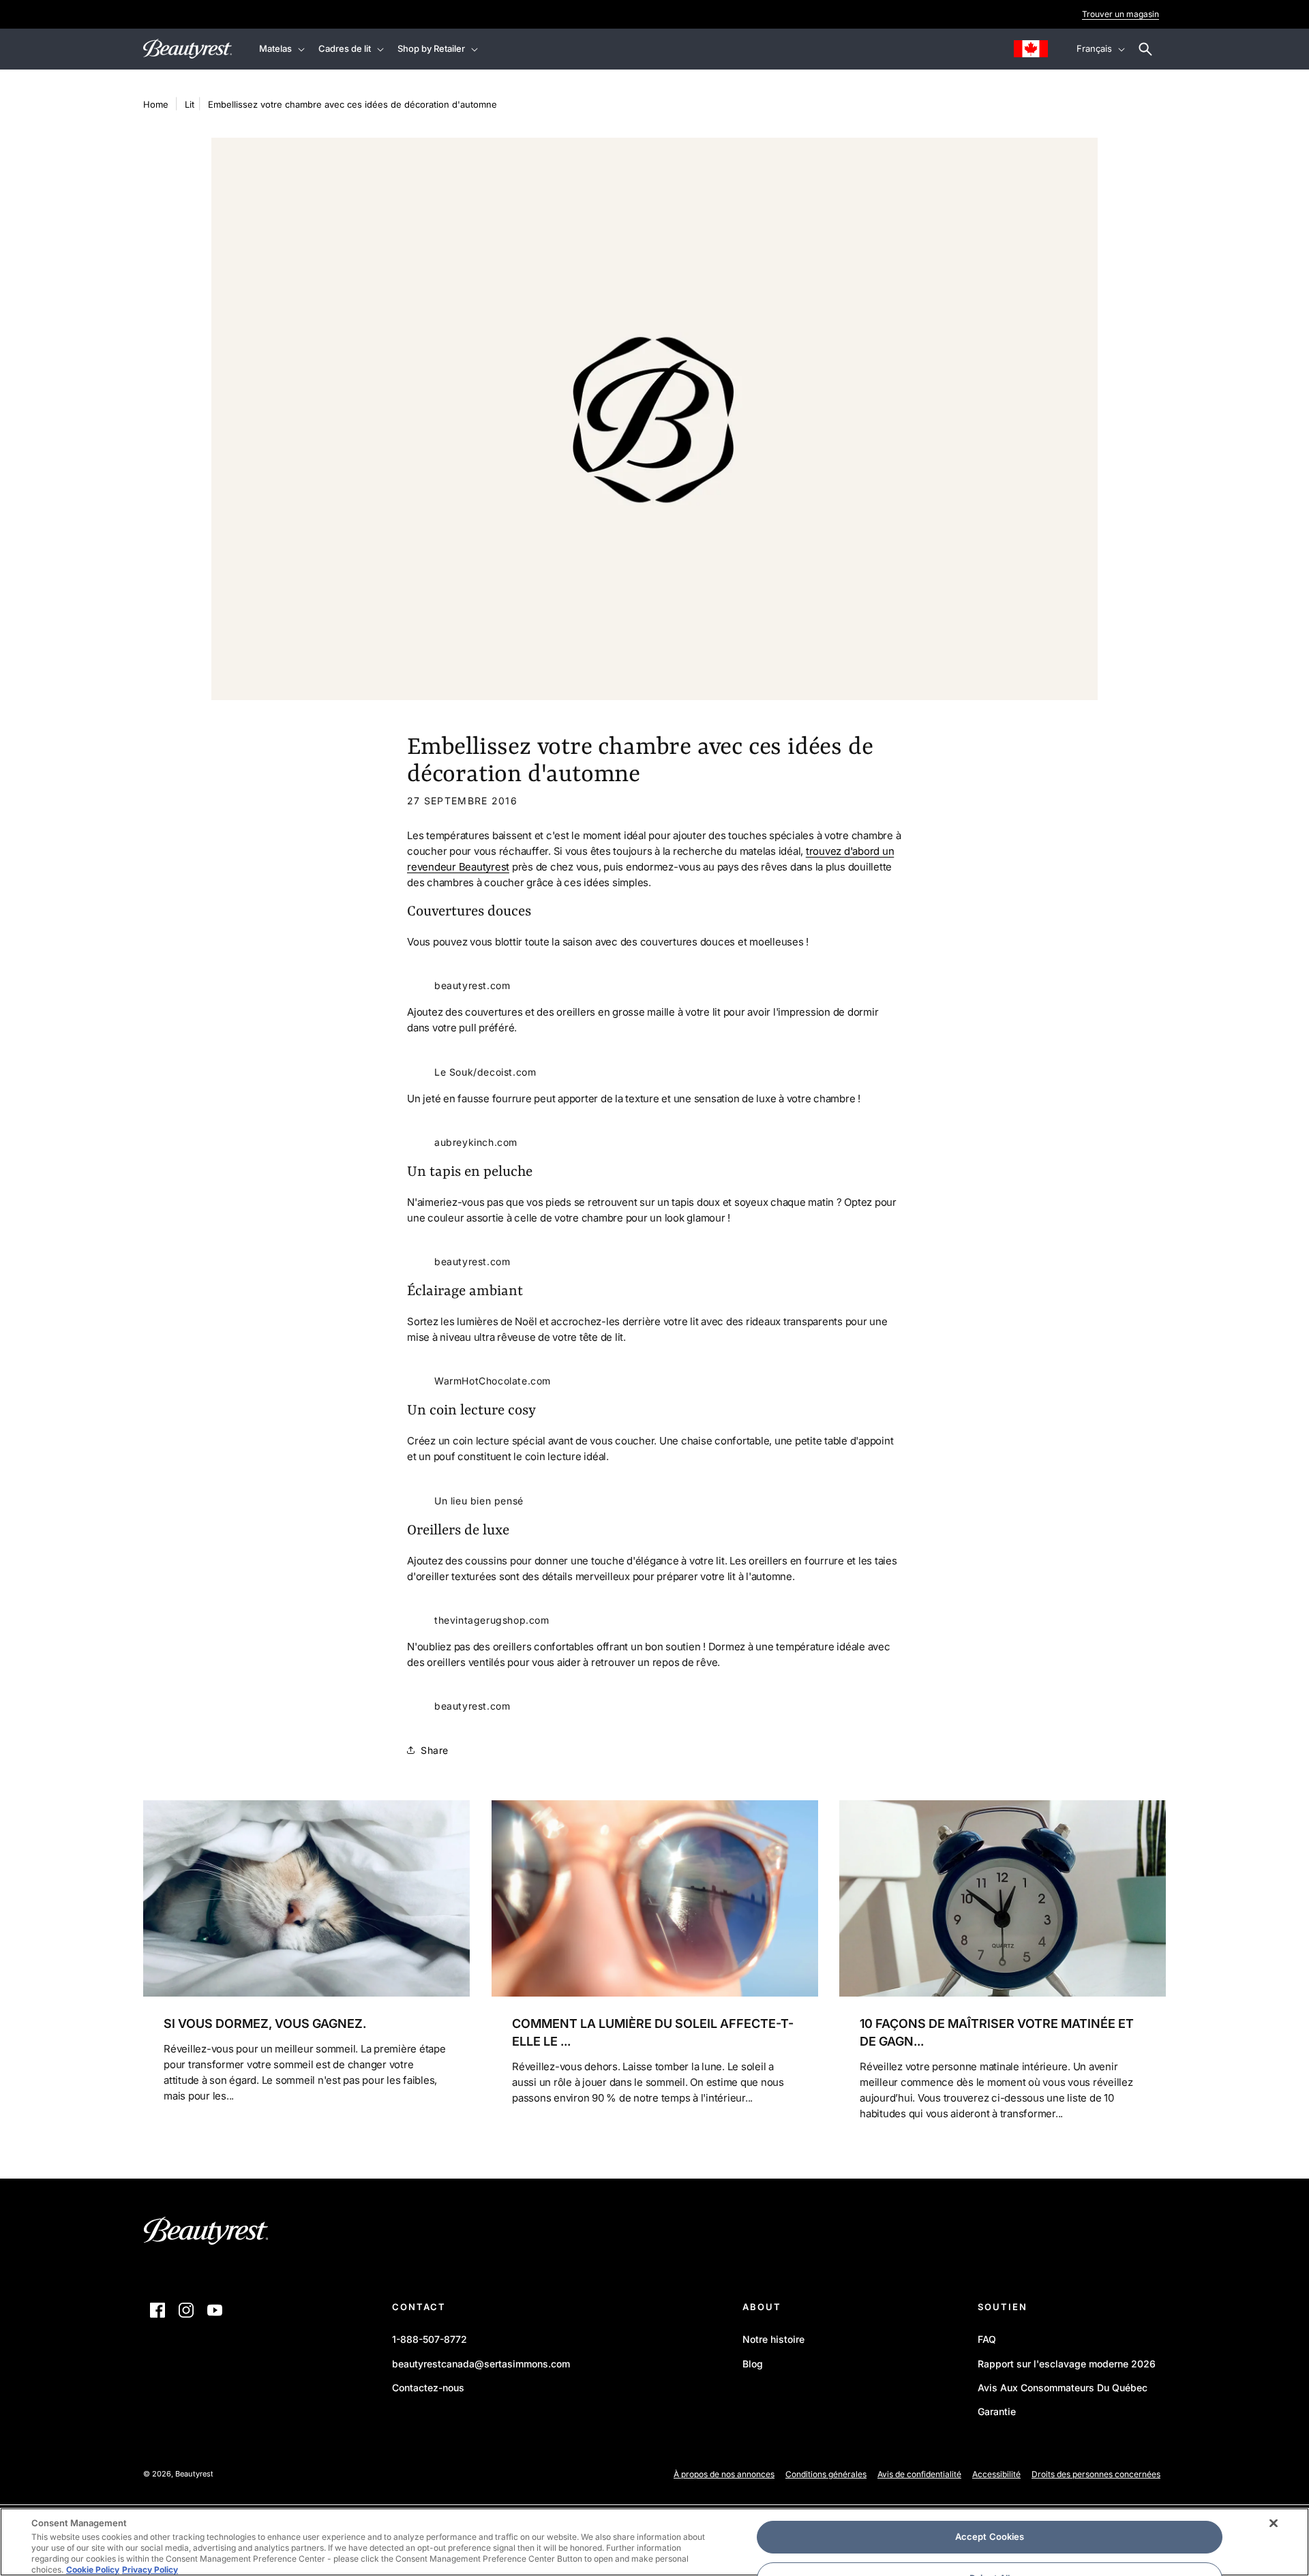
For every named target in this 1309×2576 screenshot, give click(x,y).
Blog (753, 2364)
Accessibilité (996, 2474)
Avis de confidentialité (919, 2474)
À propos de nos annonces (724, 2474)
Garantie (997, 2411)
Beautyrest (194, 2474)
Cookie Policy (93, 2570)
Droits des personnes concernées (1096, 2474)
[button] (281, 49)
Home (156, 104)
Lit (190, 104)
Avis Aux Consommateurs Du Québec (1063, 2388)
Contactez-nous (428, 2388)
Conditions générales (826, 2474)
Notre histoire (773, 2339)
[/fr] (206, 2234)
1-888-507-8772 (430, 2339)
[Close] (1274, 2524)
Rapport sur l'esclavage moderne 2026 (1067, 2366)
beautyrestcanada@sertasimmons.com (481, 2364)
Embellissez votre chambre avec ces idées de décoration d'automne (352, 104)
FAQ (987, 2339)
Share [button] (435, 1750)
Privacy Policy (150, 2570)
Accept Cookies (990, 2536)
